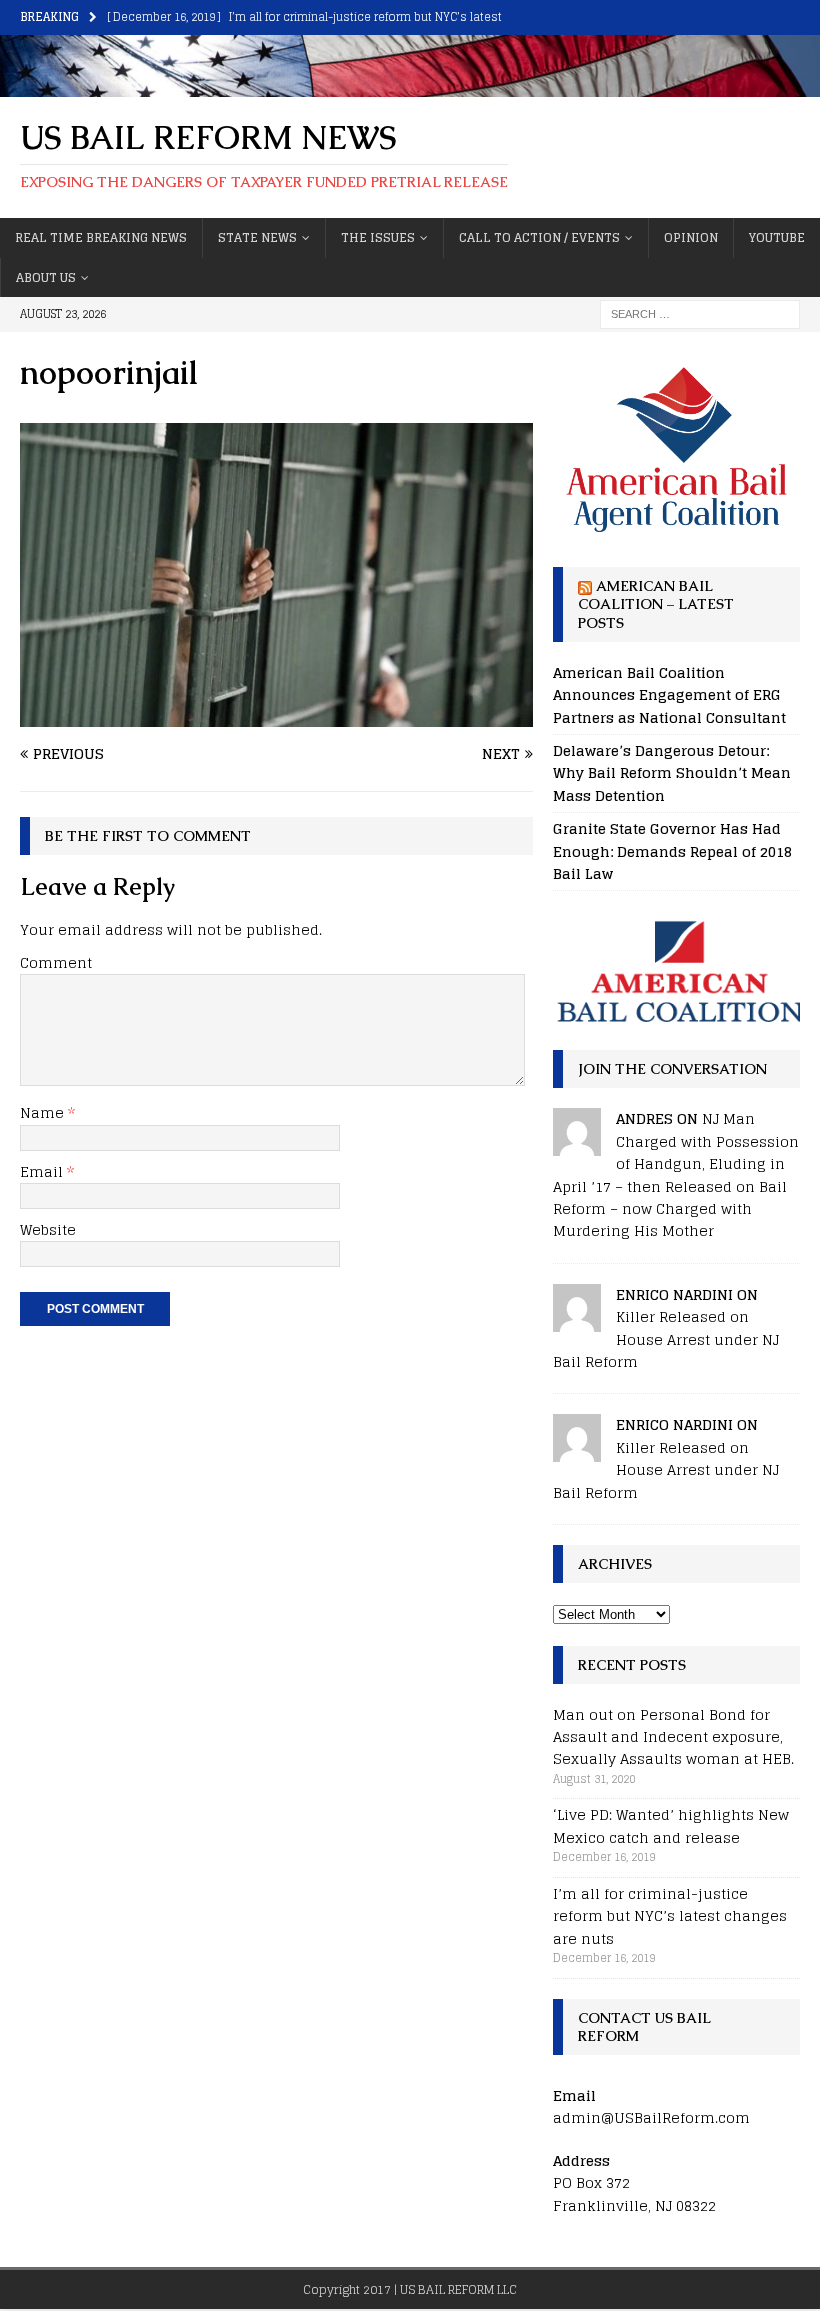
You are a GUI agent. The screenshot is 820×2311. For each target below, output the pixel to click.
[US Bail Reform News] (410, 85)
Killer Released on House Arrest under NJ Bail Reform (666, 1339)
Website (48, 1229)
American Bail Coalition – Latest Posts (656, 604)
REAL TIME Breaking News (101, 237)
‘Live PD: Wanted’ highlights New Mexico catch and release (671, 1825)
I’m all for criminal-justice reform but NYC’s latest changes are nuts (670, 1916)
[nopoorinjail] (276, 715)
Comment (56, 962)
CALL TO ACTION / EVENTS (539, 237)
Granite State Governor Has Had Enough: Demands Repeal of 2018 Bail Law (672, 851)
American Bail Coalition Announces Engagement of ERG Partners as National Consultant (669, 695)
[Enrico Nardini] (577, 1319)
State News (257, 237)
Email (43, 1171)
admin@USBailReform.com (651, 2117)
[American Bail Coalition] (676, 970)
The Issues (378, 237)
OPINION (691, 237)
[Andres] (577, 1144)
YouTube (777, 237)
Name (44, 1112)
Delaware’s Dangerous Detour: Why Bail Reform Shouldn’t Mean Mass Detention (672, 773)
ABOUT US (46, 277)
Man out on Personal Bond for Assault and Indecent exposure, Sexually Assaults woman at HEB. (673, 1737)
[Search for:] (700, 312)
